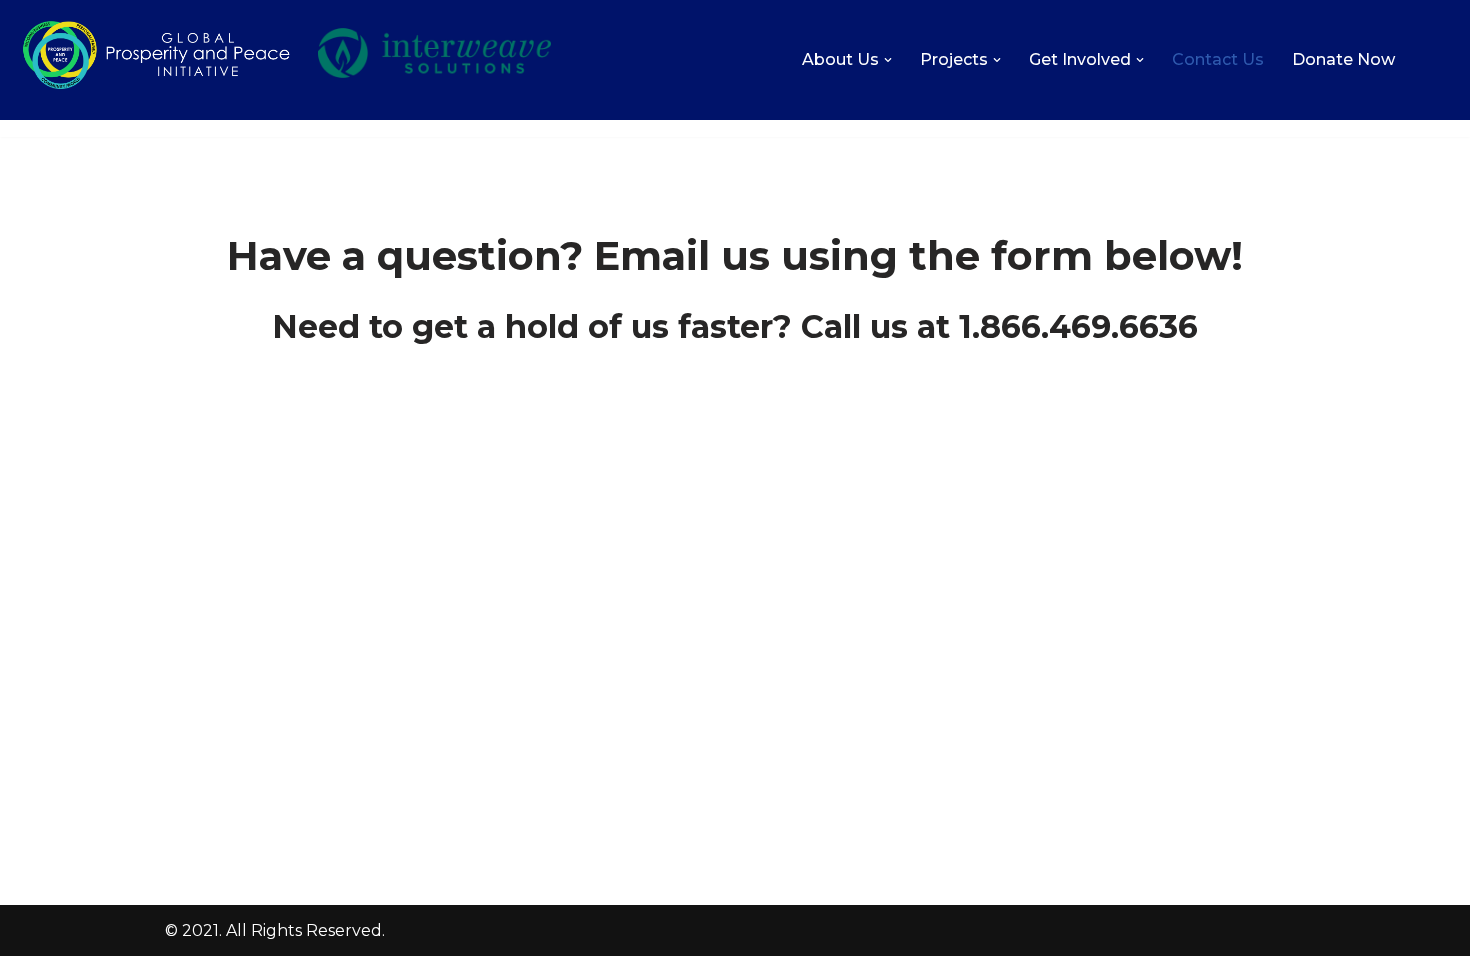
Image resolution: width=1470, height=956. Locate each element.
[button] (888, 60)
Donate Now (1343, 59)
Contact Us (1218, 59)
